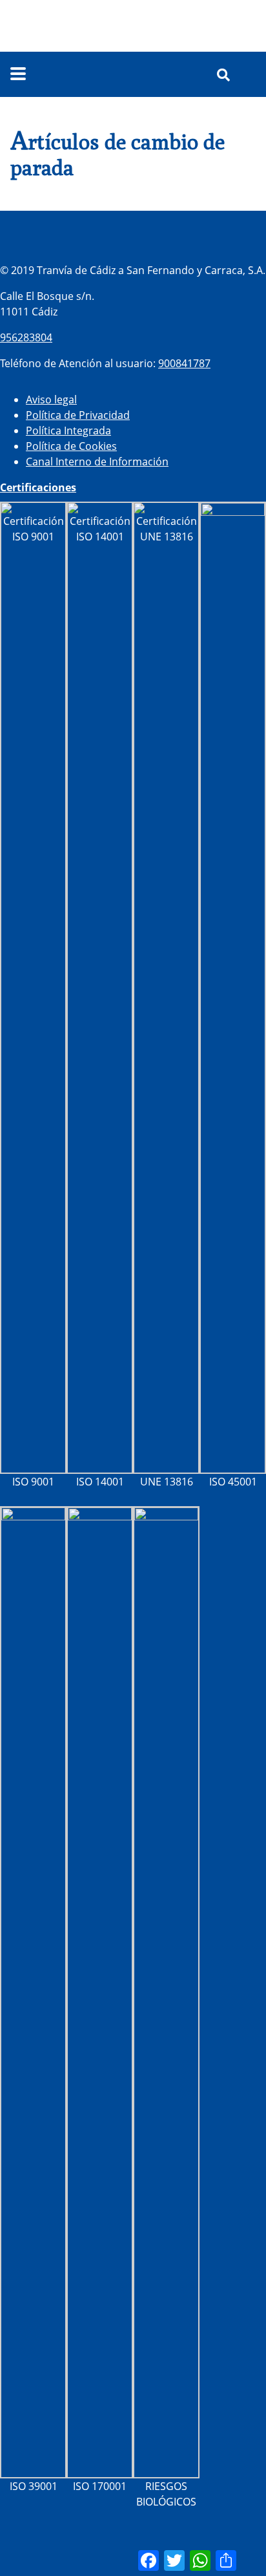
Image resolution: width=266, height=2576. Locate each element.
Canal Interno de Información (97, 462)
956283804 (26, 337)
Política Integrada (68, 431)
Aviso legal (51, 399)
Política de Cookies (71, 446)
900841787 (184, 363)
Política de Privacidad (78, 415)
